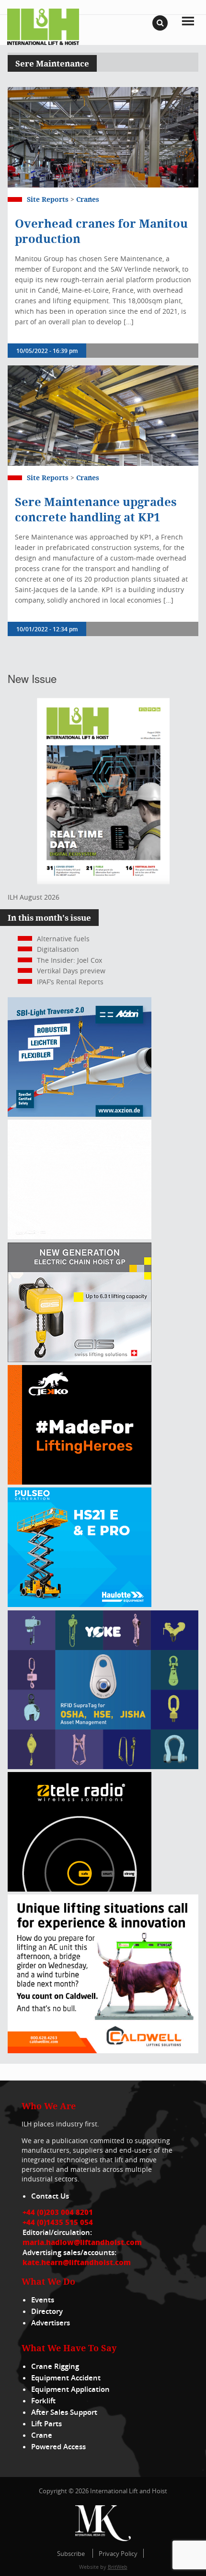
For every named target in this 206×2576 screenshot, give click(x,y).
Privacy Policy (118, 2554)
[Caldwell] (103, 2051)
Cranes (88, 199)
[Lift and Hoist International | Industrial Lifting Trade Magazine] (43, 26)
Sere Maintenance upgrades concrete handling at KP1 (96, 509)
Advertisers (51, 2323)
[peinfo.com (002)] (80, 1237)
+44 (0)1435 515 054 (58, 2222)
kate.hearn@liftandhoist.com (77, 2262)
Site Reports (48, 199)
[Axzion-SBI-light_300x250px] (80, 1114)
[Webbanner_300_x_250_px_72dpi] (80, 1889)
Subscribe (71, 2554)
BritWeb (118, 2567)
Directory (47, 2311)
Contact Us (50, 2196)
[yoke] (103, 1767)
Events (43, 2300)
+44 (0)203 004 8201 (58, 2212)
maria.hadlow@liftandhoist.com (82, 2242)
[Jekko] (80, 1482)
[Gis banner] (80, 1360)
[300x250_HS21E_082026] (80, 1604)
